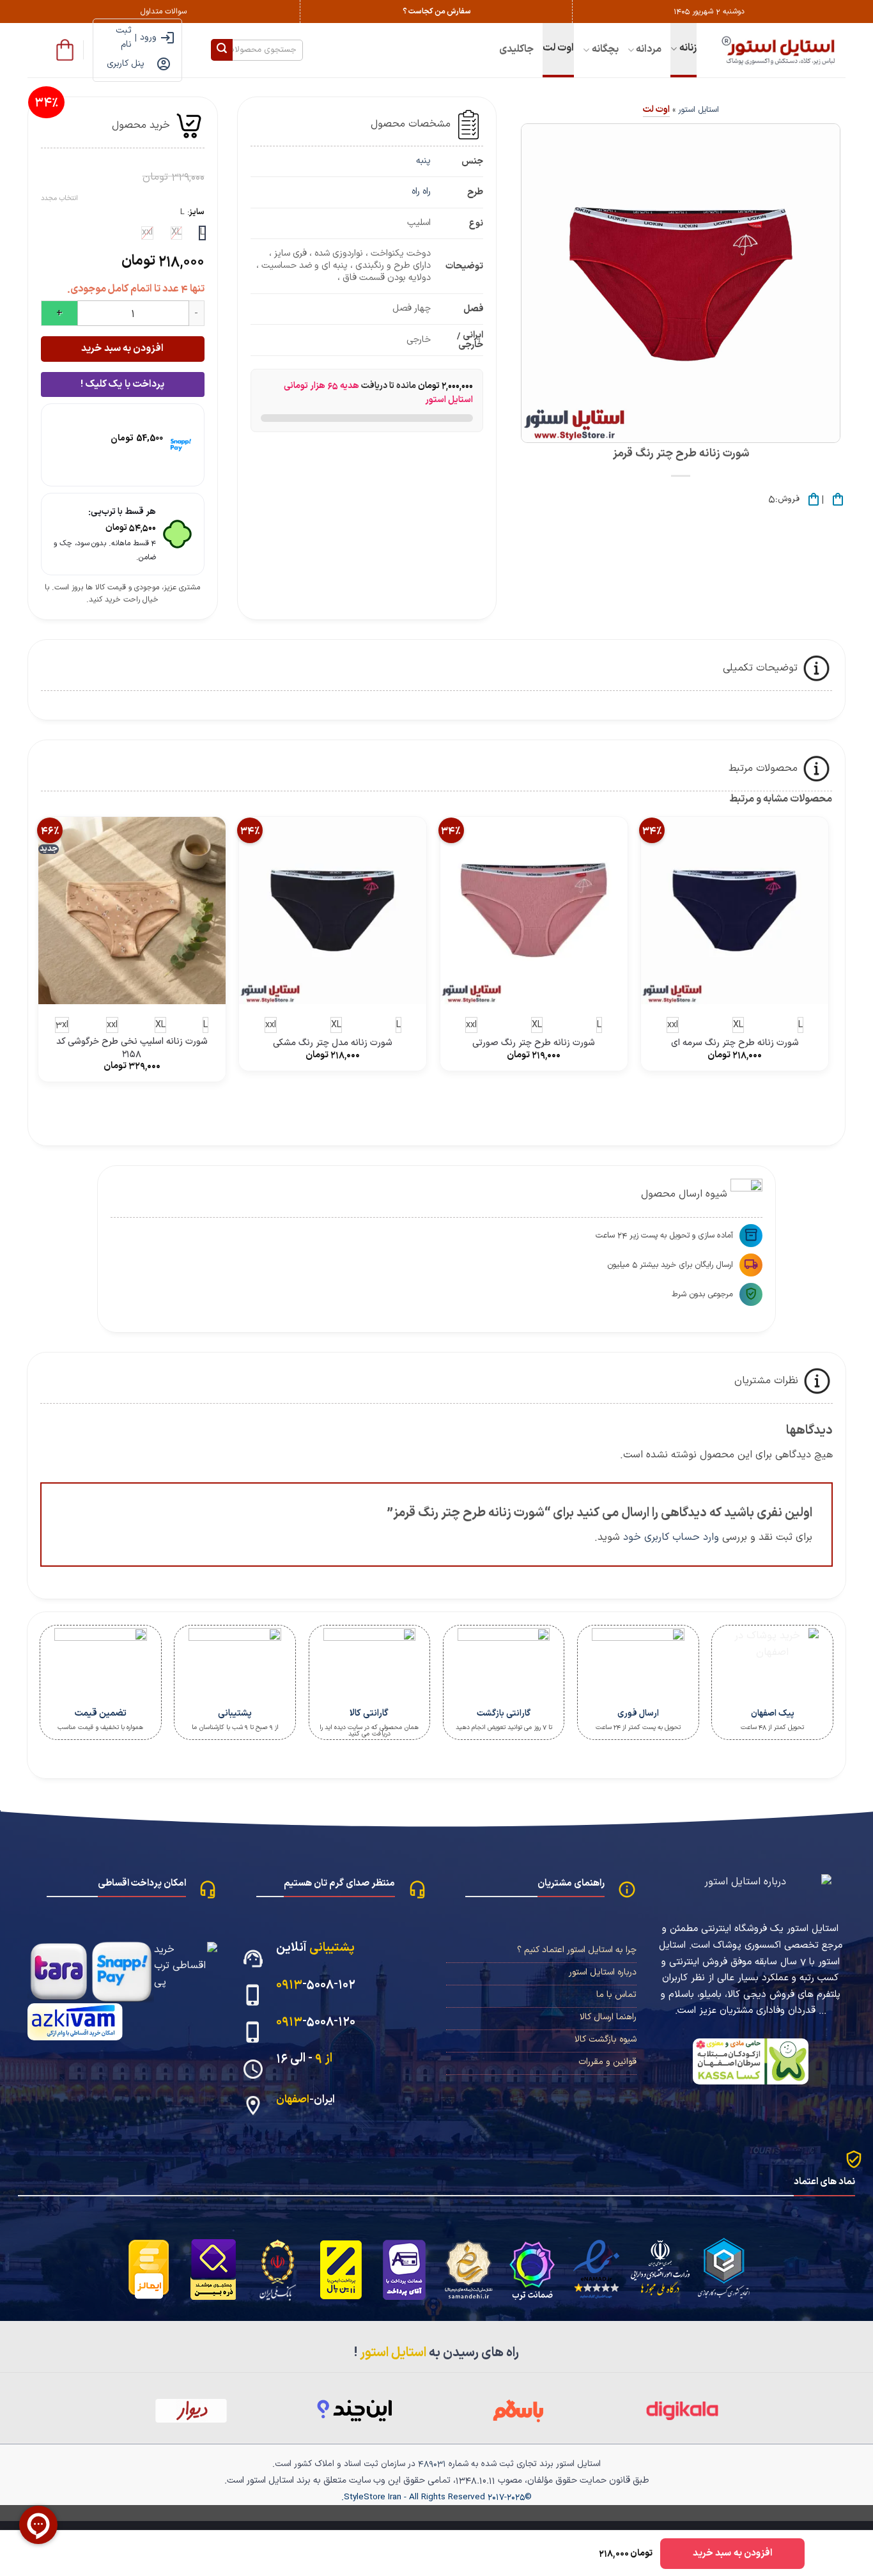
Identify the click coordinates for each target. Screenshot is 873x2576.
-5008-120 (316, 2021)
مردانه (649, 49)
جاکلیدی (516, 49)
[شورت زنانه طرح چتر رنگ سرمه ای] (735, 911)
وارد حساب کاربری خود (671, 1537)
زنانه (688, 48)
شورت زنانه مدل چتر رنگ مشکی (333, 1044)
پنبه (423, 161)
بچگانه (605, 49)
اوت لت (558, 48)
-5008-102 (316, 1984)
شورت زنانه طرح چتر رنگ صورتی (534, 1044)
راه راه (421, 191)
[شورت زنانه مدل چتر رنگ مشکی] (333, 911)
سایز (197, 212)
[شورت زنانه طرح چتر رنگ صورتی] (534, 911)
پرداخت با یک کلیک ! (122, 384)
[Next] (791, 1110)
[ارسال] (222, 50)
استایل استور (699, 110)
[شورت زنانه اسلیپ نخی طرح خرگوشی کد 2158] (132, 911)
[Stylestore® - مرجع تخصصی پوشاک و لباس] (781, 50)
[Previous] (826, 1110)
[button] (65, 50)
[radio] (202, 233)
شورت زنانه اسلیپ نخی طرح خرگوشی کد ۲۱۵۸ (132, 1048)
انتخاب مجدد (59, 199)
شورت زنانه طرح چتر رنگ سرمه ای (735, 1044)
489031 (432, 2464)
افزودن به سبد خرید (122, 348)
